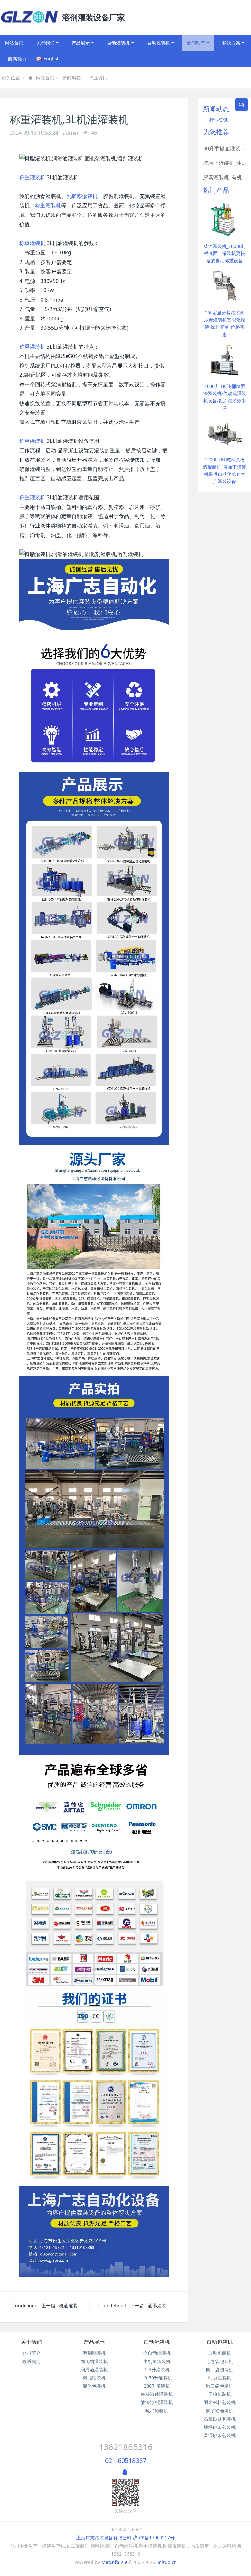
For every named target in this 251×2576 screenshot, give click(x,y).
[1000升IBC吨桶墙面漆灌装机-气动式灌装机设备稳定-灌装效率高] (225, 359)
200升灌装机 (157, 2386)
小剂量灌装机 (157, 2361)
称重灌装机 (32, 177)
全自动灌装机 (157, 2353)
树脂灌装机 (94, 2378)
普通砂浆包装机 (220, 2435)
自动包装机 (220, 2342)
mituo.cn (167, 2562)
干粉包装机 (220, 2394)
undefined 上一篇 (52, 2305)
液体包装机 (94, 2386)
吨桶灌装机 (157, 2411)
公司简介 (31, 2353)
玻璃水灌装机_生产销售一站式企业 (225, 163)
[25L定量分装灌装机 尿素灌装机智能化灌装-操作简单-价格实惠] (225, 285)
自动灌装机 (157, 2342)
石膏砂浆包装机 (220, 2419)
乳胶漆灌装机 (82, 196)
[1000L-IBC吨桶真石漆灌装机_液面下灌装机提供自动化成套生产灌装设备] (225, 432)
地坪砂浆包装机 (220, 2427)
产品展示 (94, 2342)
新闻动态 (72, 78)
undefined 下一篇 (141, 2305)
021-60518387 (126, 2460)
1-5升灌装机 (157, 2369)
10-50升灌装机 (157, 2378)
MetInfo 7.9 (114, 2562)
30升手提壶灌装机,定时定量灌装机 (225, 148)
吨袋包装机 (220, 2378)
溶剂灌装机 (94, 2353)
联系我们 (31, 2361)
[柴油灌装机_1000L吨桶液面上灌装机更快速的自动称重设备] (225, 219)
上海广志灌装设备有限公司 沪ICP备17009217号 (125, 2538)
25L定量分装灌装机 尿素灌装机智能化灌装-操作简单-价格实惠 (225, 323)
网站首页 (14, 43)
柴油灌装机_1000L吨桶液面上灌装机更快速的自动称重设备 (225, 253)
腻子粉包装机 (220, 2411)
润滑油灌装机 (94, 2369)
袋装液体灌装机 (157, 2394)
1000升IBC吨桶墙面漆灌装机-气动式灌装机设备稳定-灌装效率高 (225, 397)
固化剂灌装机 (94, 2361)
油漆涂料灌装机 (157, 2402)
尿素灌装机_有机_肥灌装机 (225, 177)
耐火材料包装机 (220, 2402)
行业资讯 (98, 78)
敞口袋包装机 (220, 2386)
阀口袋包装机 (220, 2369)
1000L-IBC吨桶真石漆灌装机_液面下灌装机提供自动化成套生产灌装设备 (225, 470)
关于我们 (31, 2342)
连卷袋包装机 (220, 2361)
